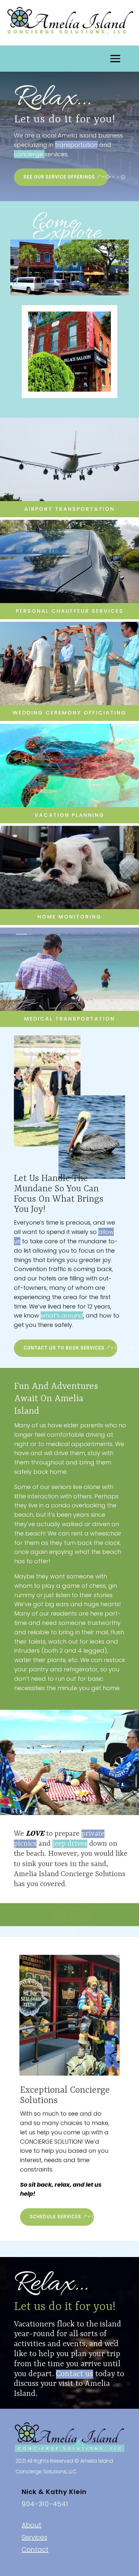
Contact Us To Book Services (64, 1348)
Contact (35, 2550)
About (32, 2525)
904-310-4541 (45, 2504)
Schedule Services (55, 2217)
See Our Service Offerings (59, 177)
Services (34, 2537)
